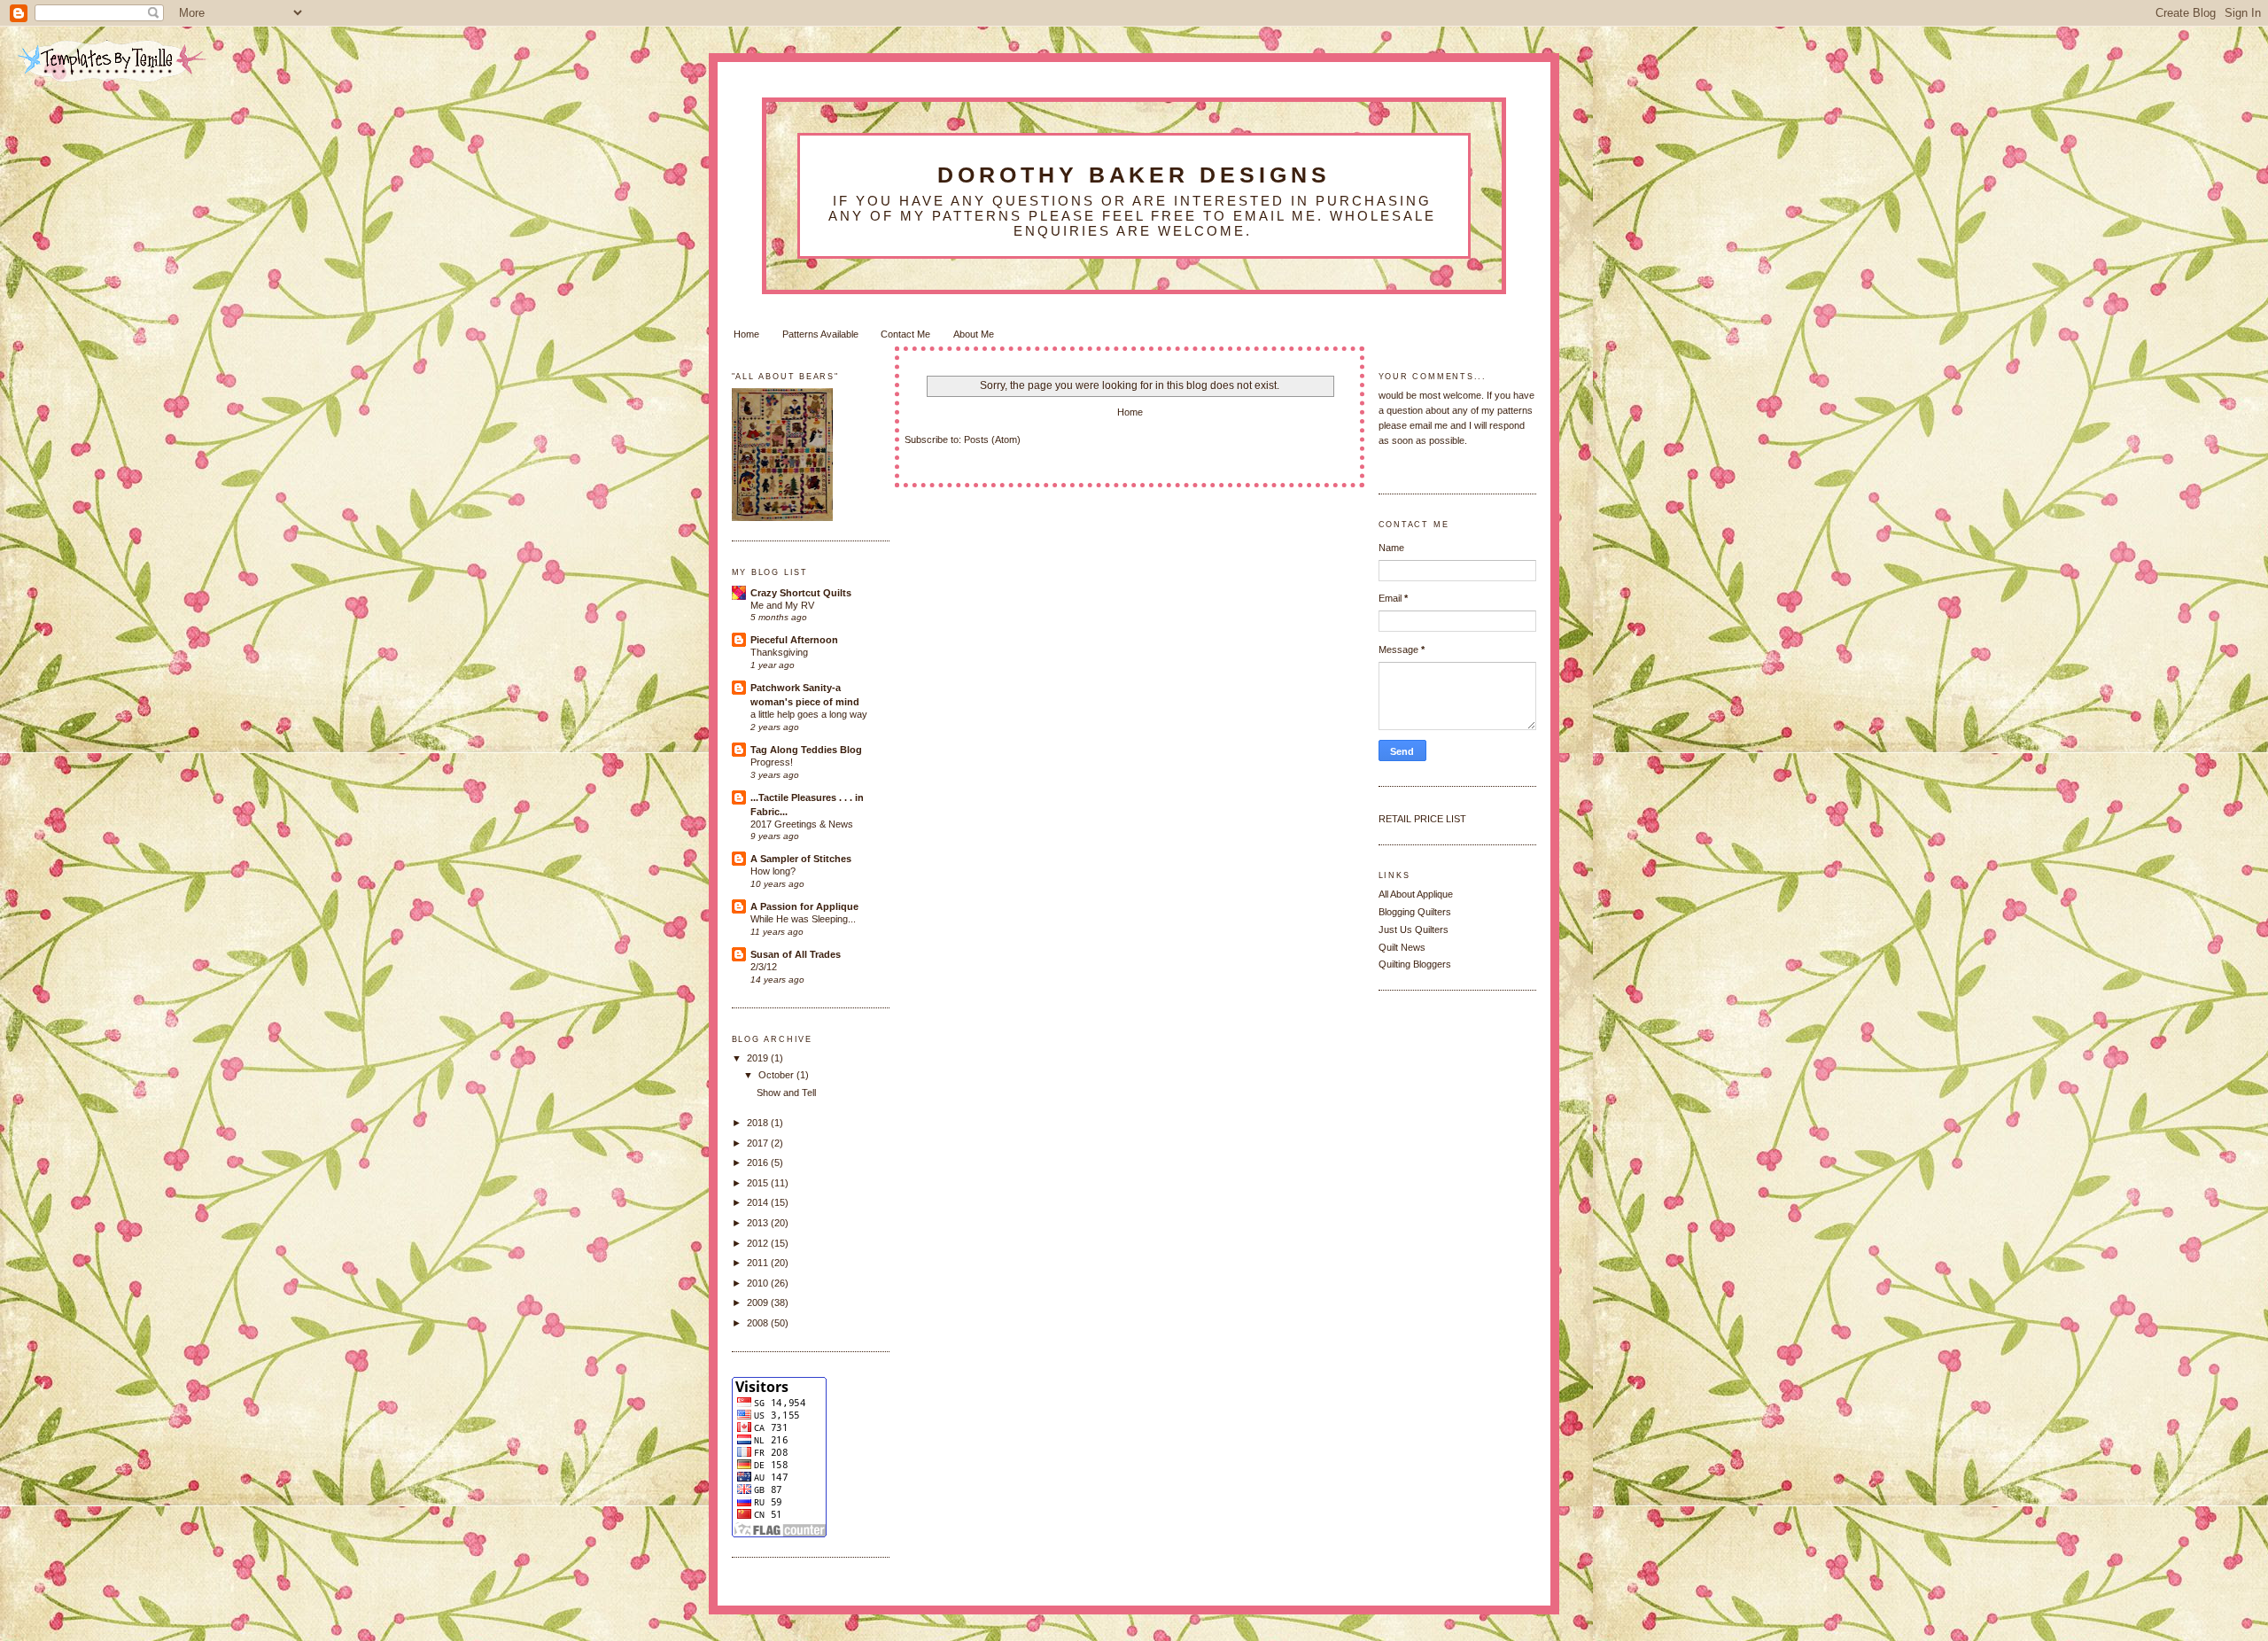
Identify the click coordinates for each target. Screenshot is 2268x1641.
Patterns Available (820, 334)
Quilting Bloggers (1415, 964)
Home (746, 334)
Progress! (772, 762)
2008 (759, 1323)
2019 (759, 1058)
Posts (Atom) (992, 439)
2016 (759, 1163)
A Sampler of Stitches (801, 859)
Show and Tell (786, 1093)
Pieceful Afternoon (794, 640)
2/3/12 (764, 967)
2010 (759, 1283)
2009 (759, 1303)
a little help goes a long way (809, 714)
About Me (974, 334)
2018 (759, 1123)
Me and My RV (782, 605)
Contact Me (905, 334)
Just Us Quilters (1414, 929)
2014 (759, 1202)
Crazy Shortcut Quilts (801, 593)
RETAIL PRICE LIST (1422, 819)
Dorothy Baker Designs (1134, 175)
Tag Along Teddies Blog (806, 750)
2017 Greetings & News (802, 824)
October (777, 1075)
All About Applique (1416, 894)
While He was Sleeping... (803, 919)
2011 (759, 1263)
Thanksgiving (779, 652)
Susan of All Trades (796, 954)
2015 (759, 1183)
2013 (759, 1223)
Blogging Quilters (1415, 912)
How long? (773, 871)
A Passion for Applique (804, 906)
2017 (759, 1143)
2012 (759, 1243)
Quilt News (1402, 947)
